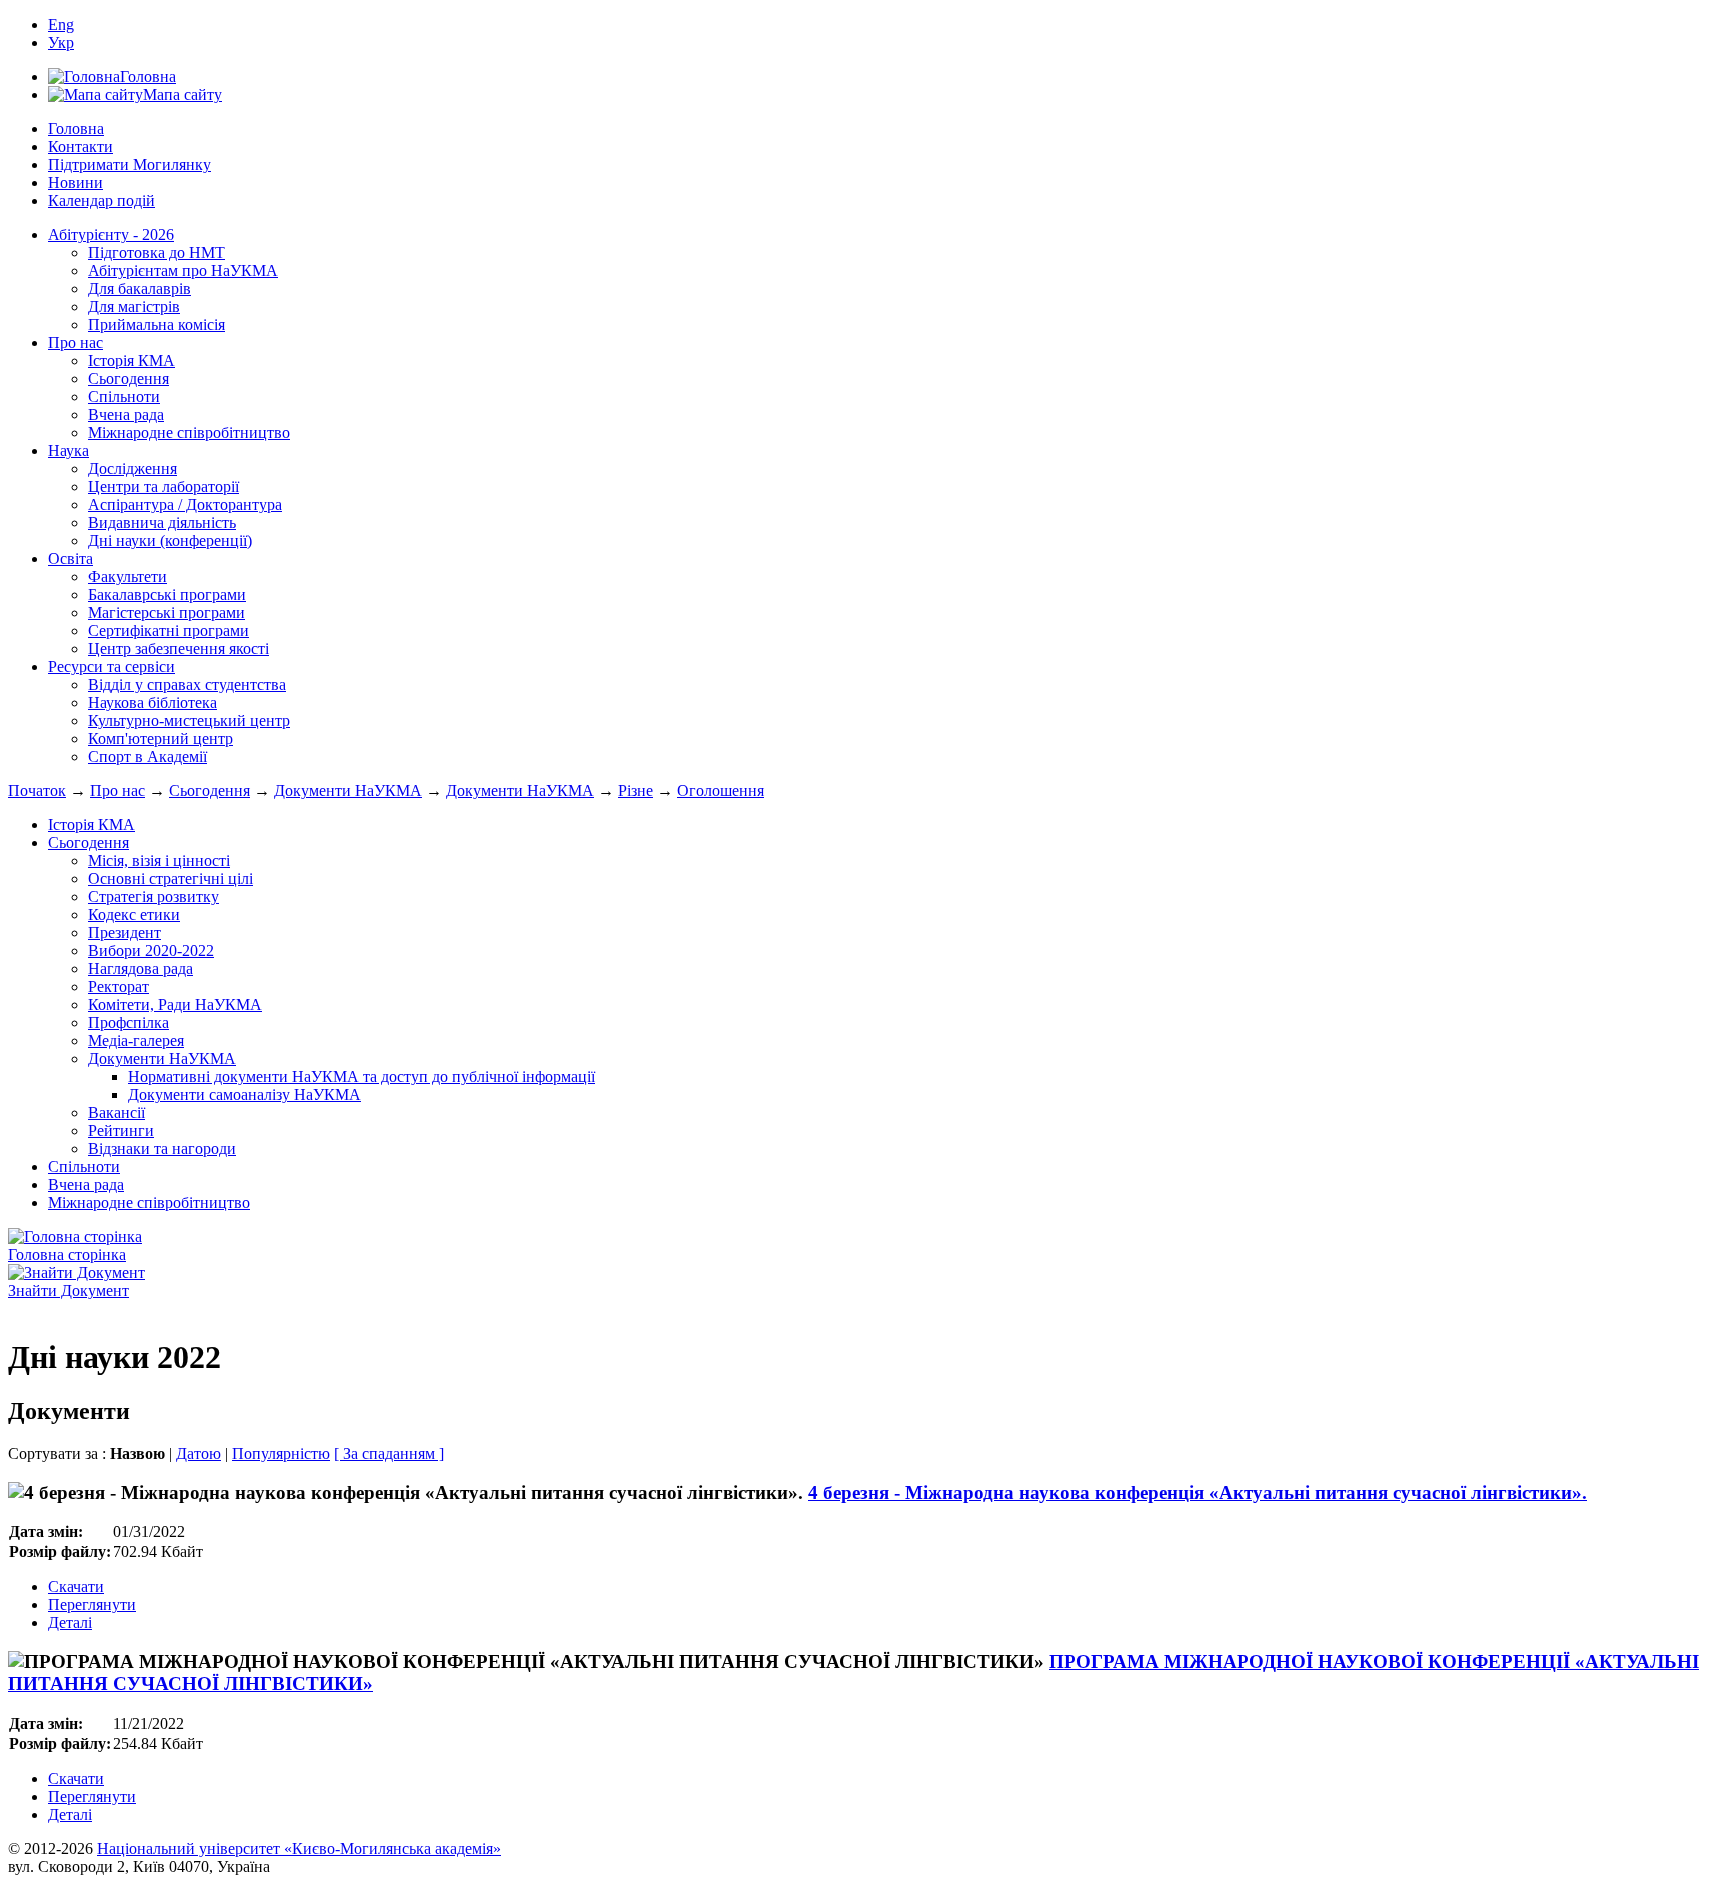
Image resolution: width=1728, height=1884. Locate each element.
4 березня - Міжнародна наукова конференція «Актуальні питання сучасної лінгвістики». (1197, 1492)
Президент (124, 932)
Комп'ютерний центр (160, 738)
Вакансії (116, 1112)
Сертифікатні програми (168, 630)
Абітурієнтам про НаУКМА (183, 270)
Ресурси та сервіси (111, 666)
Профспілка (128, 1022)
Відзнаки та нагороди (162, 1148)
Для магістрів (134, 306)
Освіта (70, 558)
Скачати (76, 1586)
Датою (198, 1453)
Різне (635, 790)
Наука (68, 450)
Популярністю (281, 1453)
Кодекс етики (134, 914)
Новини (75, 182)
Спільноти (124, 396)
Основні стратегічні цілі (170, 878)
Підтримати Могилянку (129, 164)
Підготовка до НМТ (156, 252)
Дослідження (132, 468)
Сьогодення (128, 378)
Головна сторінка (67, 1254)
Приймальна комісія (156, 324)
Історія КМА (131, 360)
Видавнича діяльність (162, 522)
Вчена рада (126, 414)
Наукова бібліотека (152, 702)
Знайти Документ (68, 1290)
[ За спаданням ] (389, 1453)
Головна (76, 128)
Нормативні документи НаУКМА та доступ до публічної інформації (361, 1076)
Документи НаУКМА (348, 790)
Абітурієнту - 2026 (111, 234)
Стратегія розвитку (153, 896)
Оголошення (720, 790)
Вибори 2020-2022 (151, 950)
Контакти (80, 146)
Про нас (75, 342)
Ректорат (118, 986)
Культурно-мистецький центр (189, 720)
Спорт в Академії (147, 756)
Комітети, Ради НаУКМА (175, 1004)
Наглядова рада (140, 968)
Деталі (70, 1622)
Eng (61, 24)
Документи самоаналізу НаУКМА (244, 1094)
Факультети (127, 576)
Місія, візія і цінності (159, 860)
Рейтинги (121, 1130)
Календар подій (101, 200)
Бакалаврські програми (167, 594)
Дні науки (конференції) (170, 540)
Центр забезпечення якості (178, 648)
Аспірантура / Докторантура (185, 504)
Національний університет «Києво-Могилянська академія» (299, 1848)
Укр (61, 42)
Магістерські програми (166, 612)
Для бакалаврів (139, 288)
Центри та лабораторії (163, 486)
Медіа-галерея (136, 1040)
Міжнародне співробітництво (189, 432)
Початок (37, 790)
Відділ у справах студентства (187, 684)
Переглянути (92, 1604)
